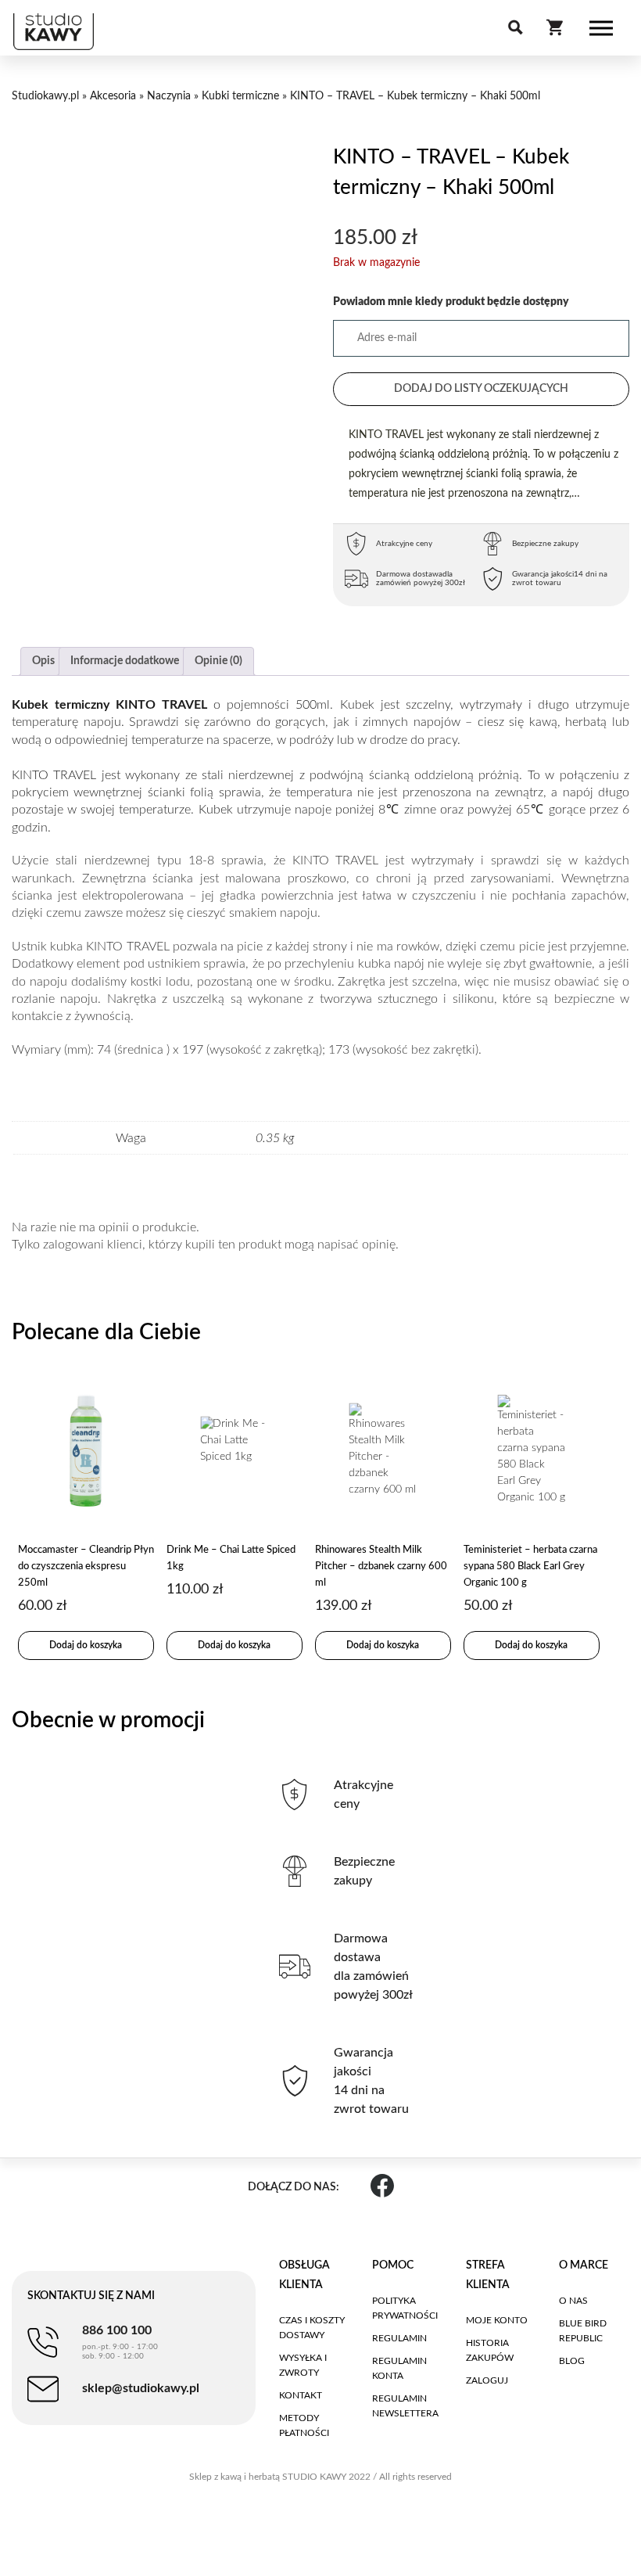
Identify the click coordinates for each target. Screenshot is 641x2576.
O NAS (573, 2301)
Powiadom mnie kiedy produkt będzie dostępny (451, 302)
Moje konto (497, 2320)
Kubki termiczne (240, 96)
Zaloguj (487, 2380)
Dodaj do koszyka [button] (86, 1645)
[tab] (43, 661)
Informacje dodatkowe (125, 661)
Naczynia (169, 96)
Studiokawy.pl (45, 96)
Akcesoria (113, 96)
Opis (43, 661)
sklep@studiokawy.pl (141, 2388)
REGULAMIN (399, 2338)
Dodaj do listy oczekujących (481, 389)
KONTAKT (301, 2395)
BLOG (572, 2361)
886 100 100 (120, 2342)
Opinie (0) (218, 661)
